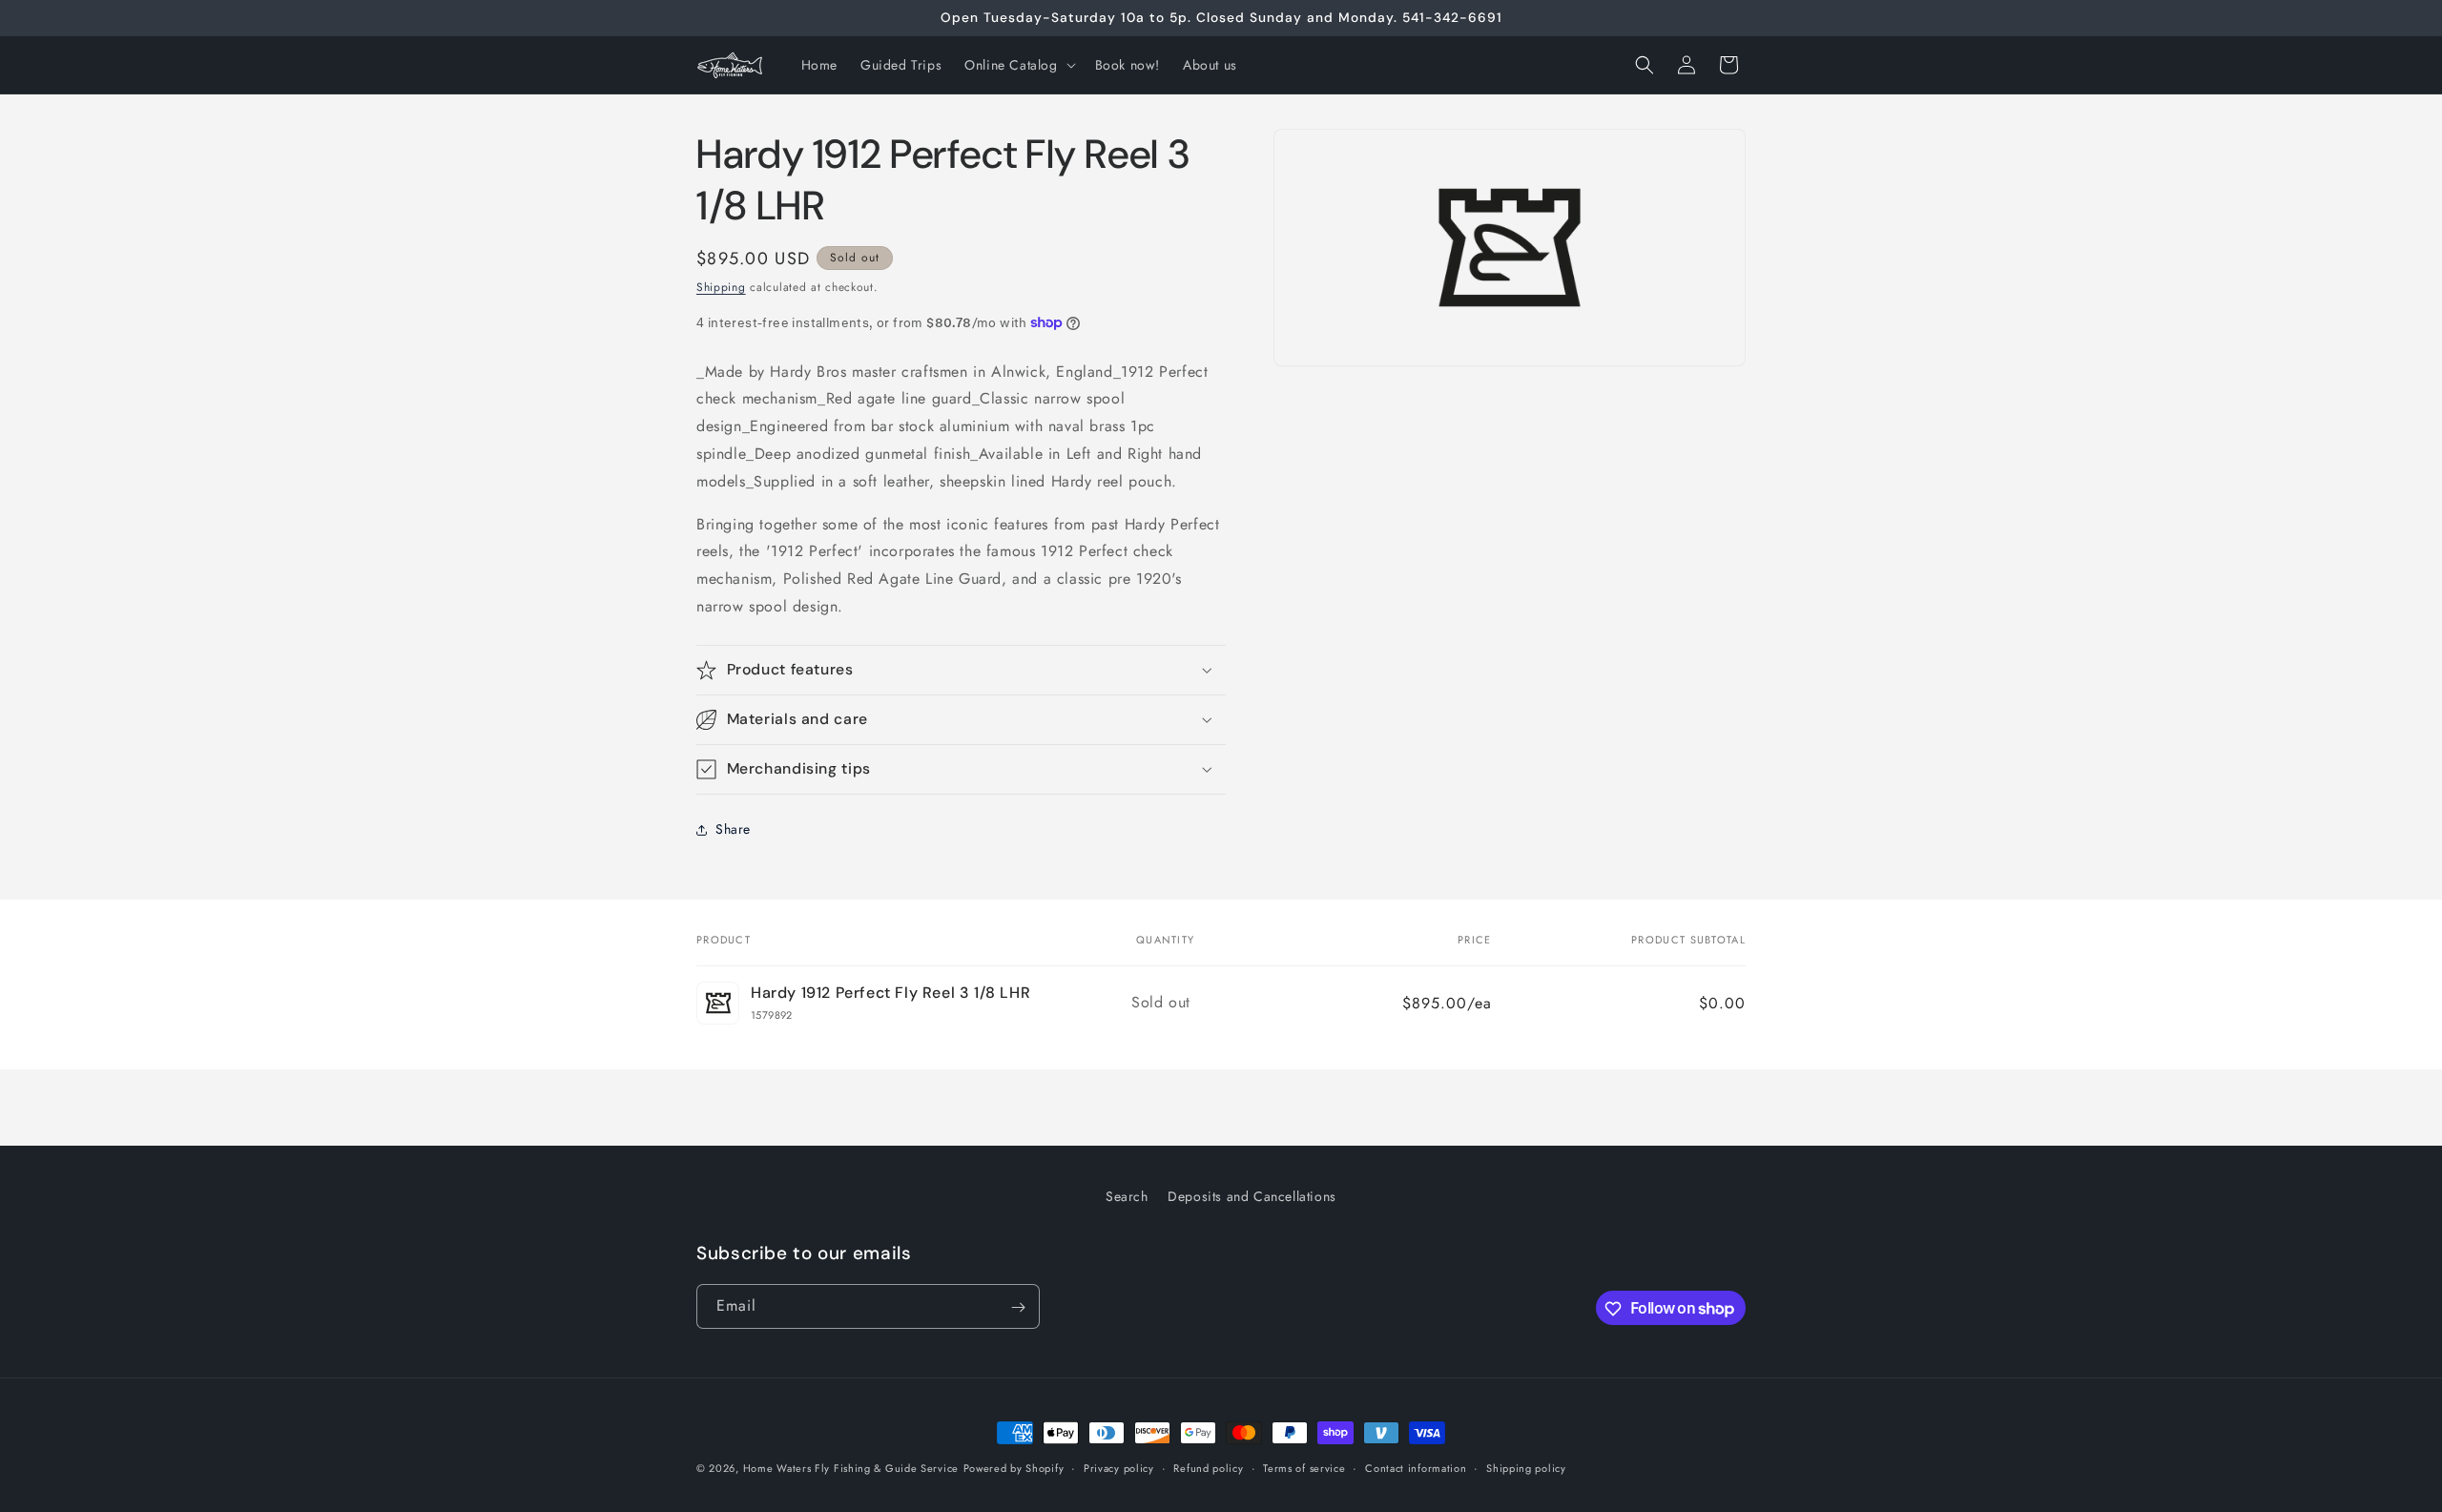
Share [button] (733, 829)
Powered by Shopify (1014, 1468)
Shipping (721, 287)
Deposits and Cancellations (1252, 1196)
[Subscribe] (1018, 1307)
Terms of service (1304, 1467)
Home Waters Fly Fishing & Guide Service (851, 1468)
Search (1127, 1196)
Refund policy (1208, 1467)
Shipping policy (1526, 1467)
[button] (1018, 65)
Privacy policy (1119, 1467)
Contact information (1416, 1467)
